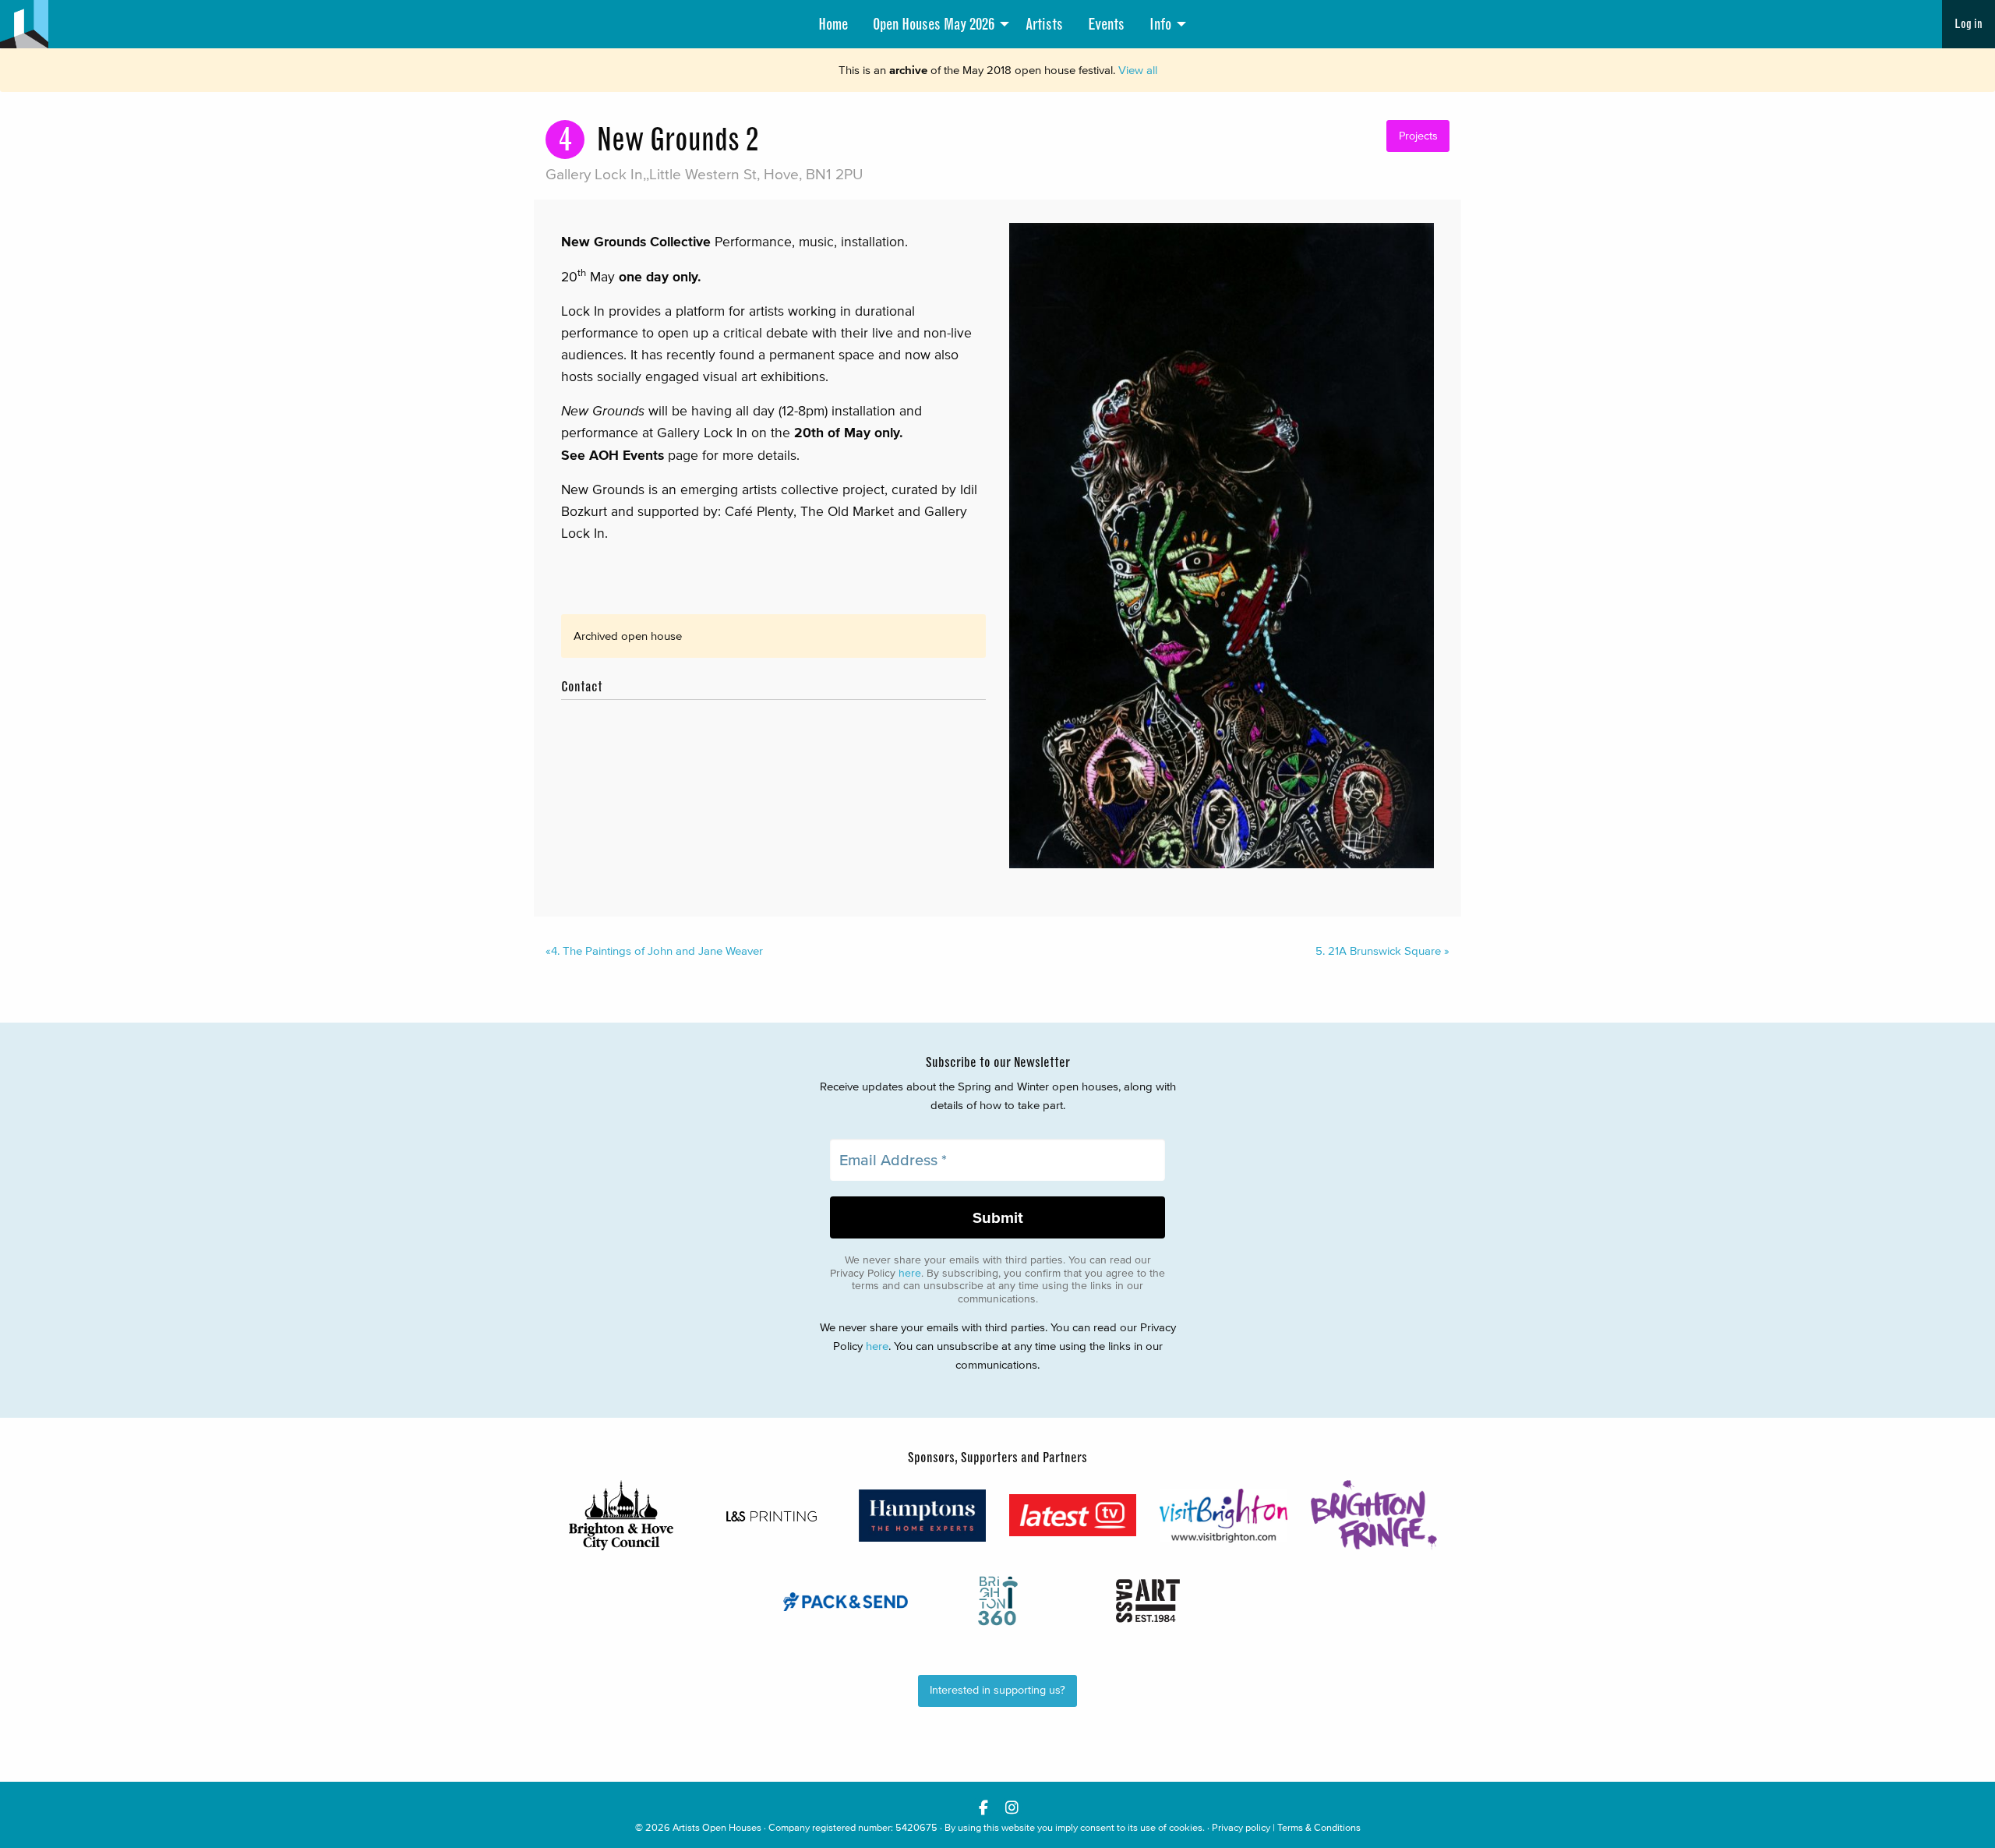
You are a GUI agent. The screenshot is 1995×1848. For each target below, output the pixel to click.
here (910, 1273)
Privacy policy (1241, 1827)
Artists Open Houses (717, 1827)
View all (1138, 70)
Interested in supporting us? (997, 1690)
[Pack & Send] (847, 1601)
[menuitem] (833, 24)
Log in (1969, 24)
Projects (1418, 136)
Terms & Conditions (1319, 1827)
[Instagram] (1012, 1807)
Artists (1044, 24)
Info (1160, 24)
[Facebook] (983, 1807)
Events (1106, 24)
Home (833, 24)
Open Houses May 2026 (934, 24)
